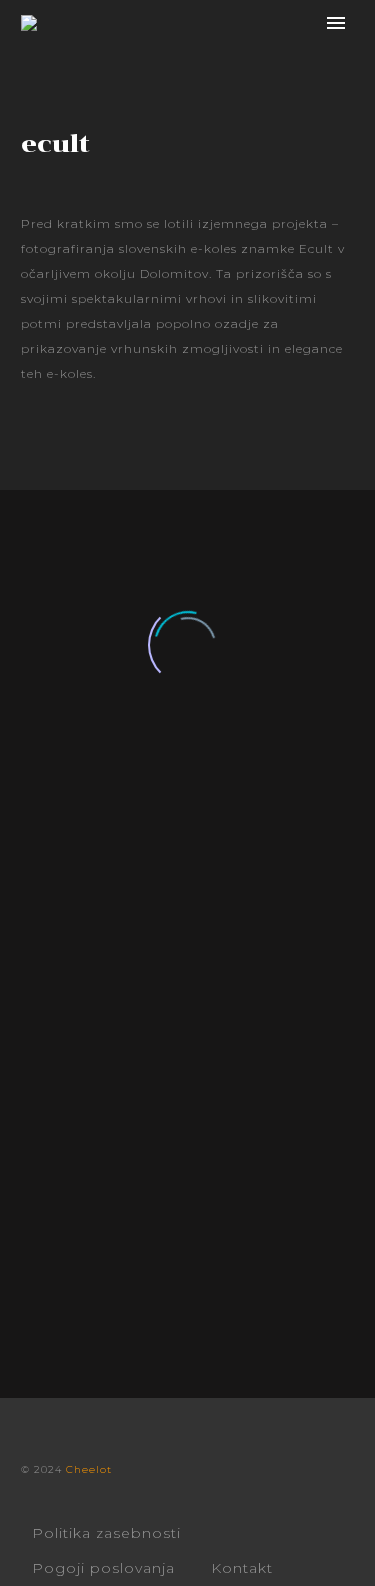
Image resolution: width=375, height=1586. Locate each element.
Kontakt (242, 1568)
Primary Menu (336, 23)
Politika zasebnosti (106, 1533)
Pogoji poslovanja (103, 1568)
